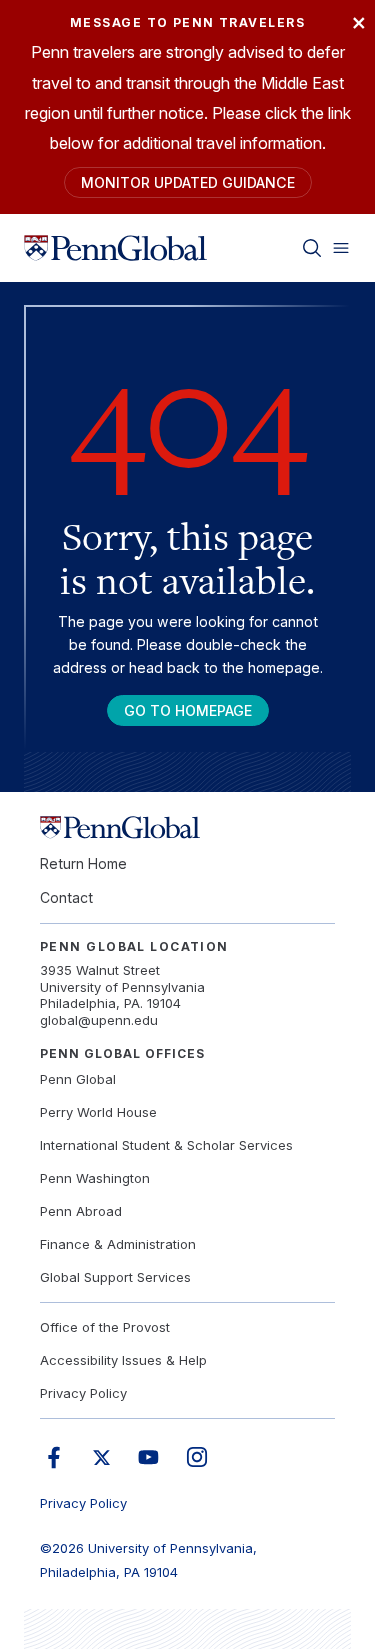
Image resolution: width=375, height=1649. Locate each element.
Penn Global (78, 1079)
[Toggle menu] (341, 248)
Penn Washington (95, 1178)
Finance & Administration (118, 1244)
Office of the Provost (105, 1327)
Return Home (83, 863)
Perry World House (98, 1112)
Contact (66, 897)
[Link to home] (115, 248)
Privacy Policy (83, 1393)
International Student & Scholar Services (166, 1145)
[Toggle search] (312, 248)
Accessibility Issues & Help (123, 1360)
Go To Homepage (188, 710)
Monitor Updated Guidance (188, 182)
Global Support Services (115, 1277)
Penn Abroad (81, 1211)
